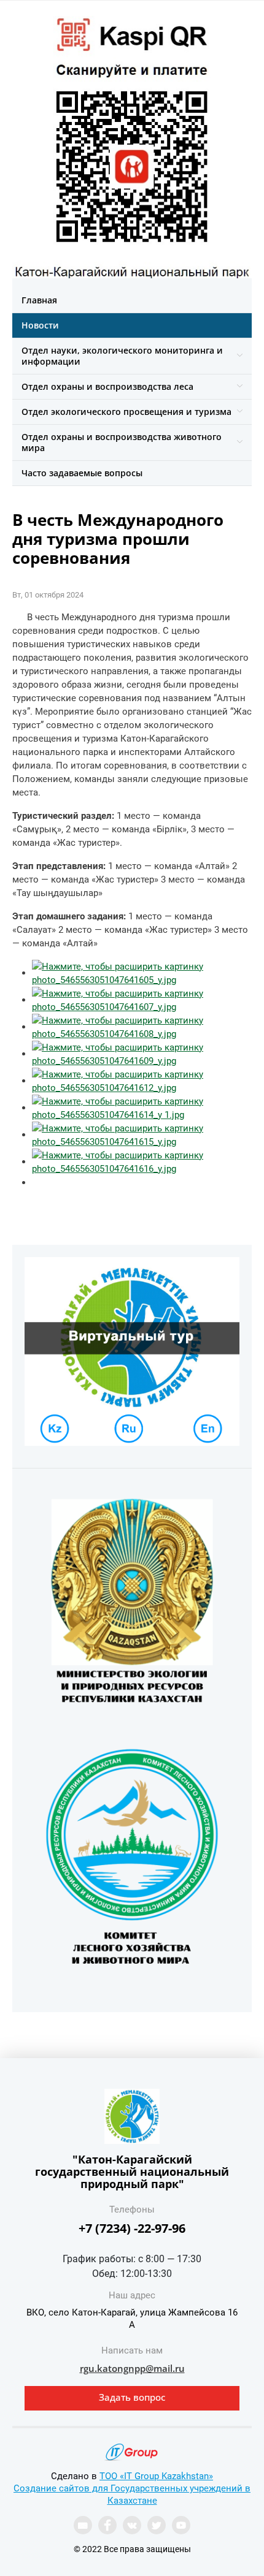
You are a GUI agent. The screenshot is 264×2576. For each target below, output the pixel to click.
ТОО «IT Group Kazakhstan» (156, 2476)
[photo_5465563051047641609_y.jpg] (142, 1054)
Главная (39, 300)
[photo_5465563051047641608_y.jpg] (142, 1027)
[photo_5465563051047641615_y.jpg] (142, 1134)
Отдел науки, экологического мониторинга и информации (122, 356)
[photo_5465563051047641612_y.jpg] (142, 1081)
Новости (40, 325)
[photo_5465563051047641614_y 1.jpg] (142, 1108)
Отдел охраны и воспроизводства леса (107, 386)
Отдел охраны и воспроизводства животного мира (122, 442)
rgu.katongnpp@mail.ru (132, 2368)
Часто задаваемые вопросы (82, 473)
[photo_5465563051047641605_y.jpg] (142, 973)
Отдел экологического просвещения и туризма (126, 412)
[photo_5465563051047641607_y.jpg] (142, 1000)
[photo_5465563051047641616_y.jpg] (142, 1161)
